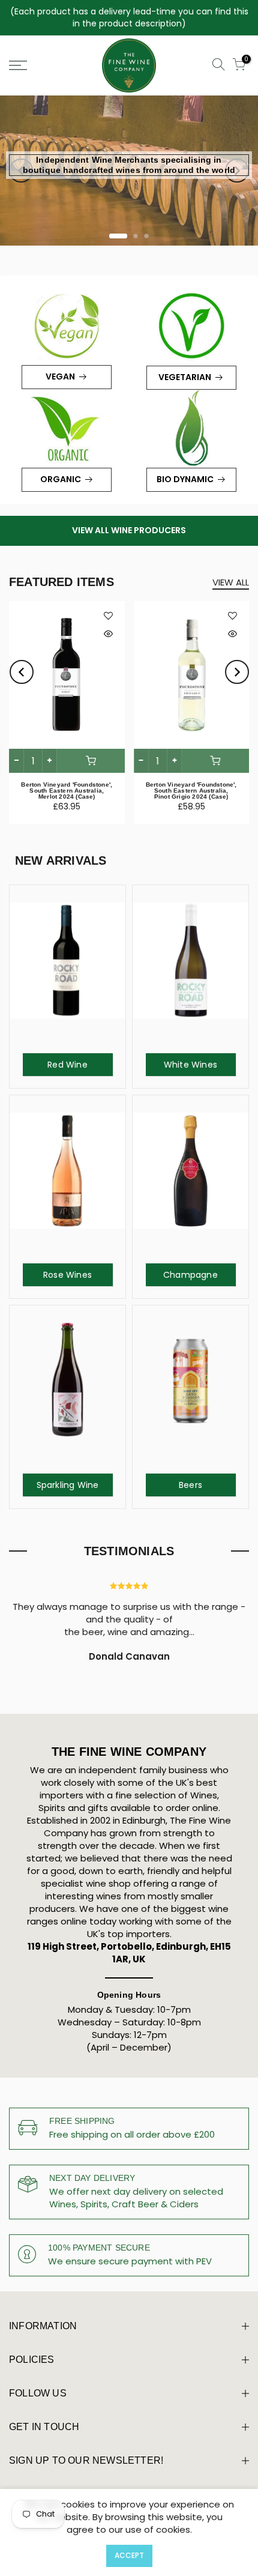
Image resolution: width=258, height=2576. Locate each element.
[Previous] (21, 171)
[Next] (237, 171)
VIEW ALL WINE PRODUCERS (129, 530)
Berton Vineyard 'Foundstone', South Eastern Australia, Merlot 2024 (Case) (67, 791)
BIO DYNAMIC (185, 479)
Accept (129, 2555)
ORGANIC (61, 479)
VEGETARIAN (185, 377)
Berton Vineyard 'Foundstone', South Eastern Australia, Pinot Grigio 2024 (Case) (191, 791)
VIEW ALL (231, 582)
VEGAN (60, 376)
